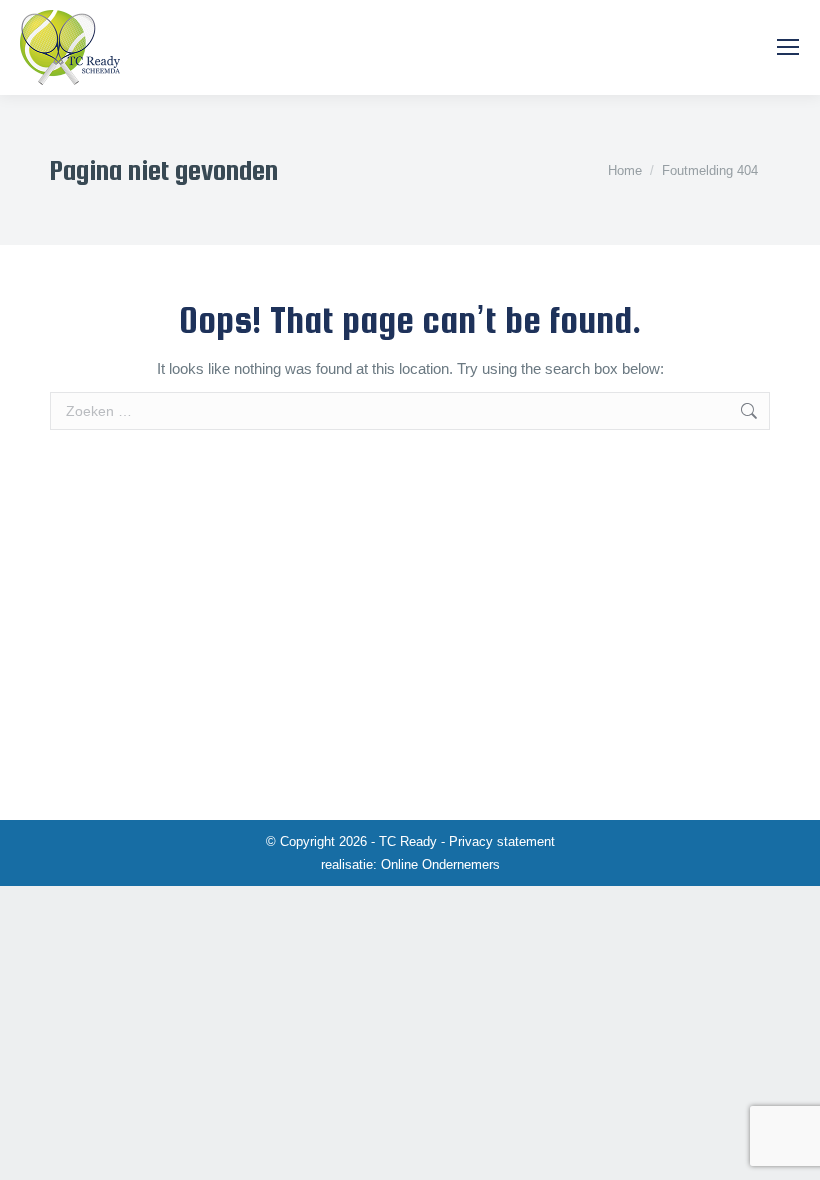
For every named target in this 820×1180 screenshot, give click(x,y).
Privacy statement (502, 841)
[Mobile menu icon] (788, 47)
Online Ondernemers (440, 864)
